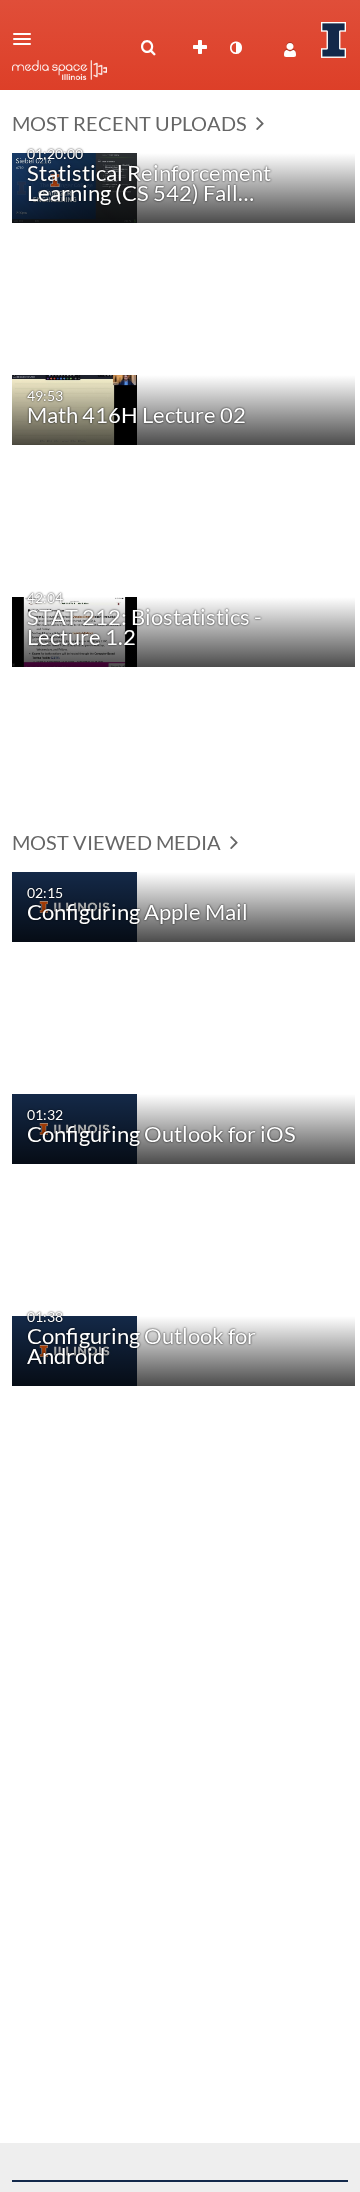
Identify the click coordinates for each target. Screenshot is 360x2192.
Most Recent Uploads (131, 123)
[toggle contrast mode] (235, 48)
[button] (28, 39)
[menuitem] (148, 48)
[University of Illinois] (334, 40)
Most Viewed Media (118, 842)
